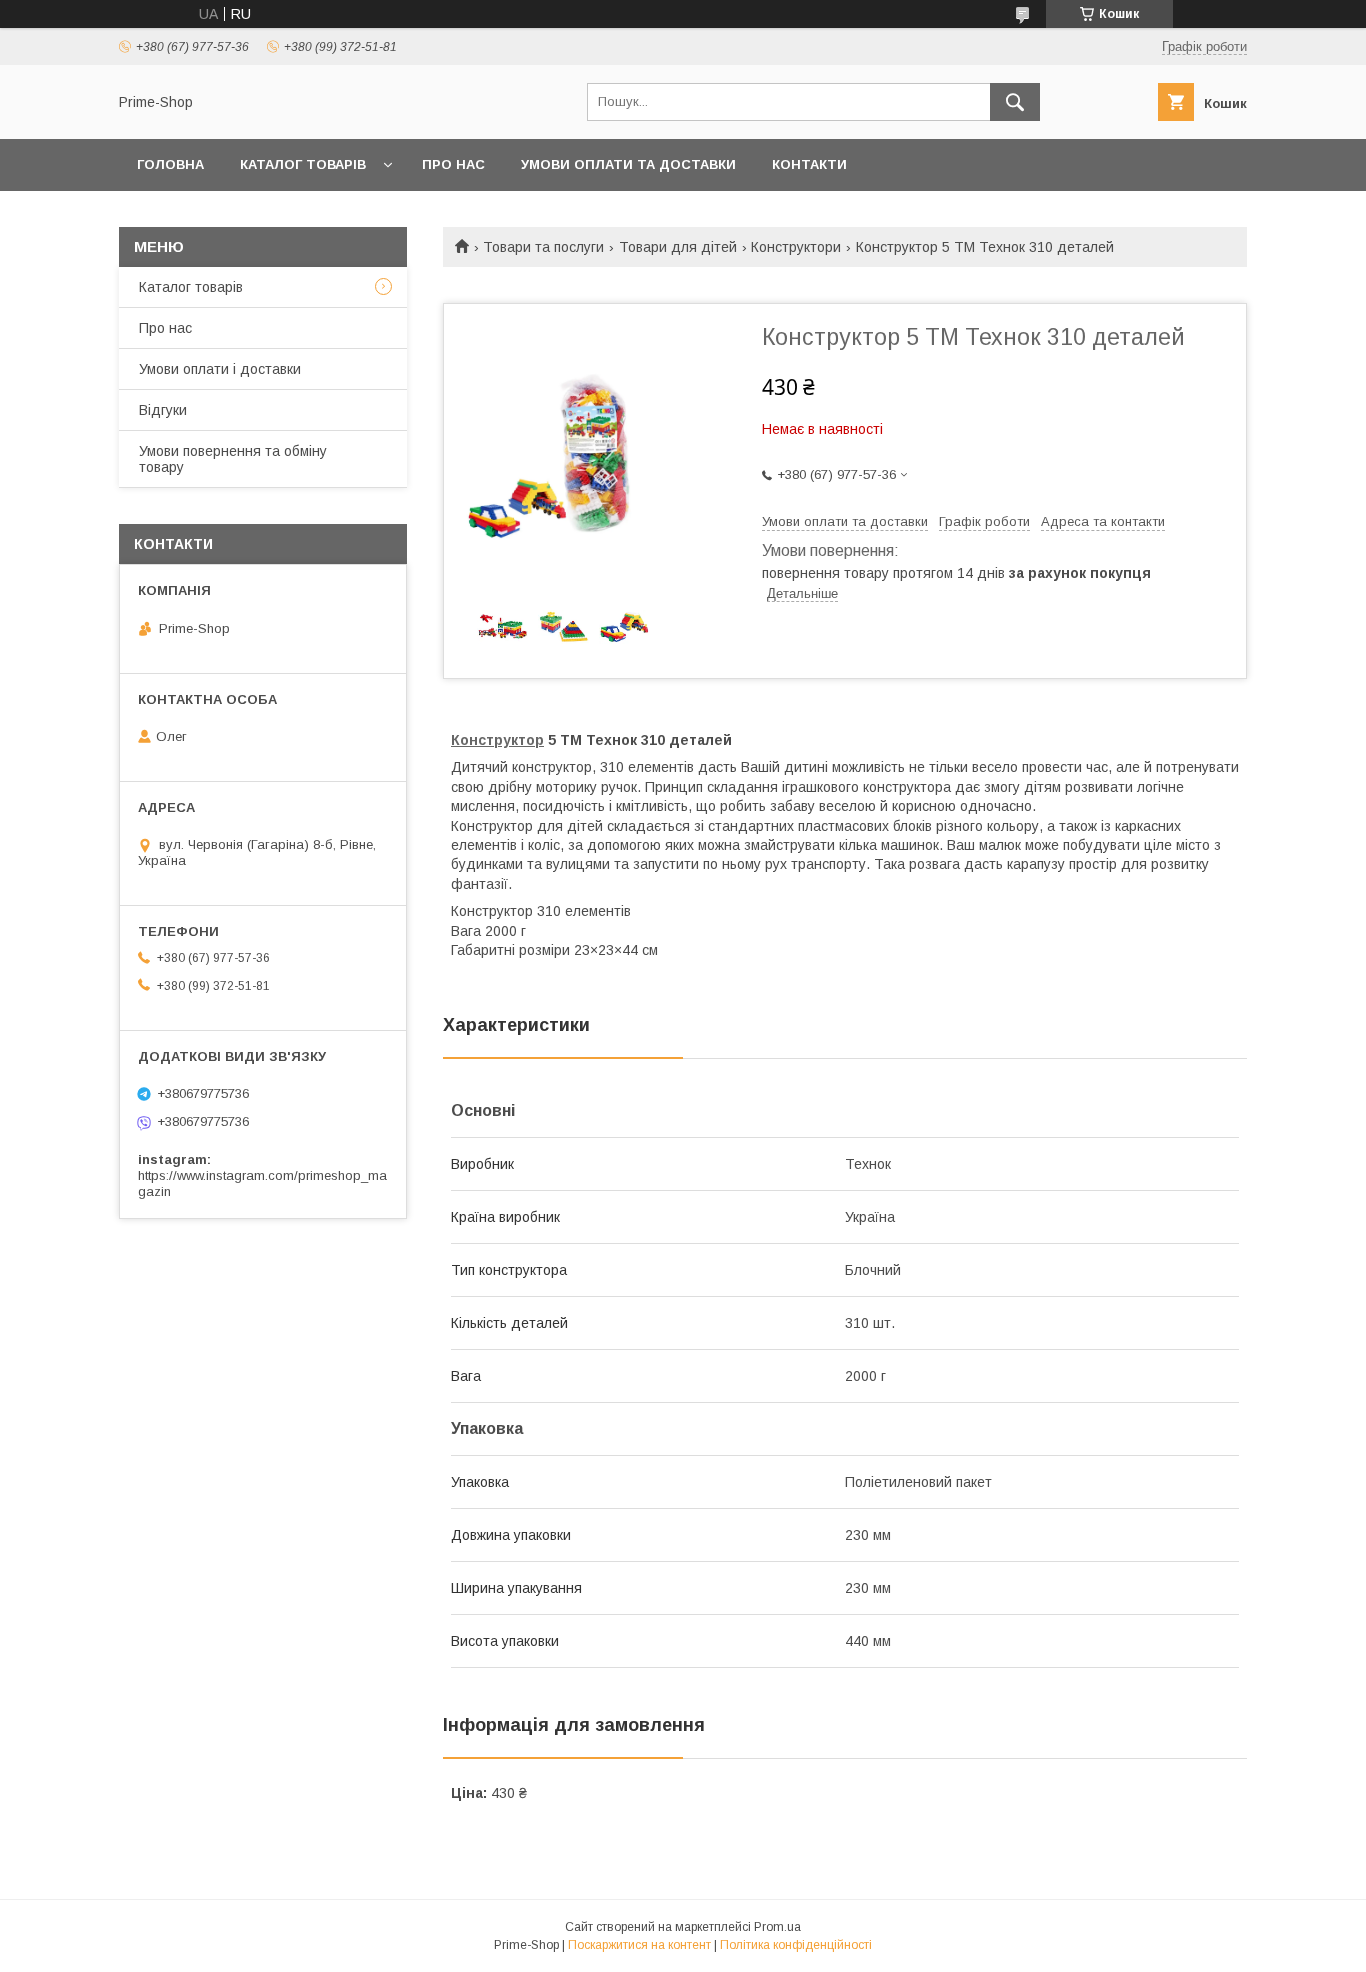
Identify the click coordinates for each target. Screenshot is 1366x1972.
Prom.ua (777, 1927)
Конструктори (796, 247)
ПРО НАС (453, 164)
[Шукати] (1015, 102)
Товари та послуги (543, 247)
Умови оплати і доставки (220, 369)
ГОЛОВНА (170, 164)
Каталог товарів (191, 287)
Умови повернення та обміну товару (233, 459)
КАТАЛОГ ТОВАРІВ (303, 164)
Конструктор (497, 740)
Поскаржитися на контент (639, 1945)
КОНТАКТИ (809, 164)
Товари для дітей (678, 247)
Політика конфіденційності (796, 1945)
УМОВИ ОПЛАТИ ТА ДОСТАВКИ (628, 164)
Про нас (165, 328)
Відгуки (163, 410)
